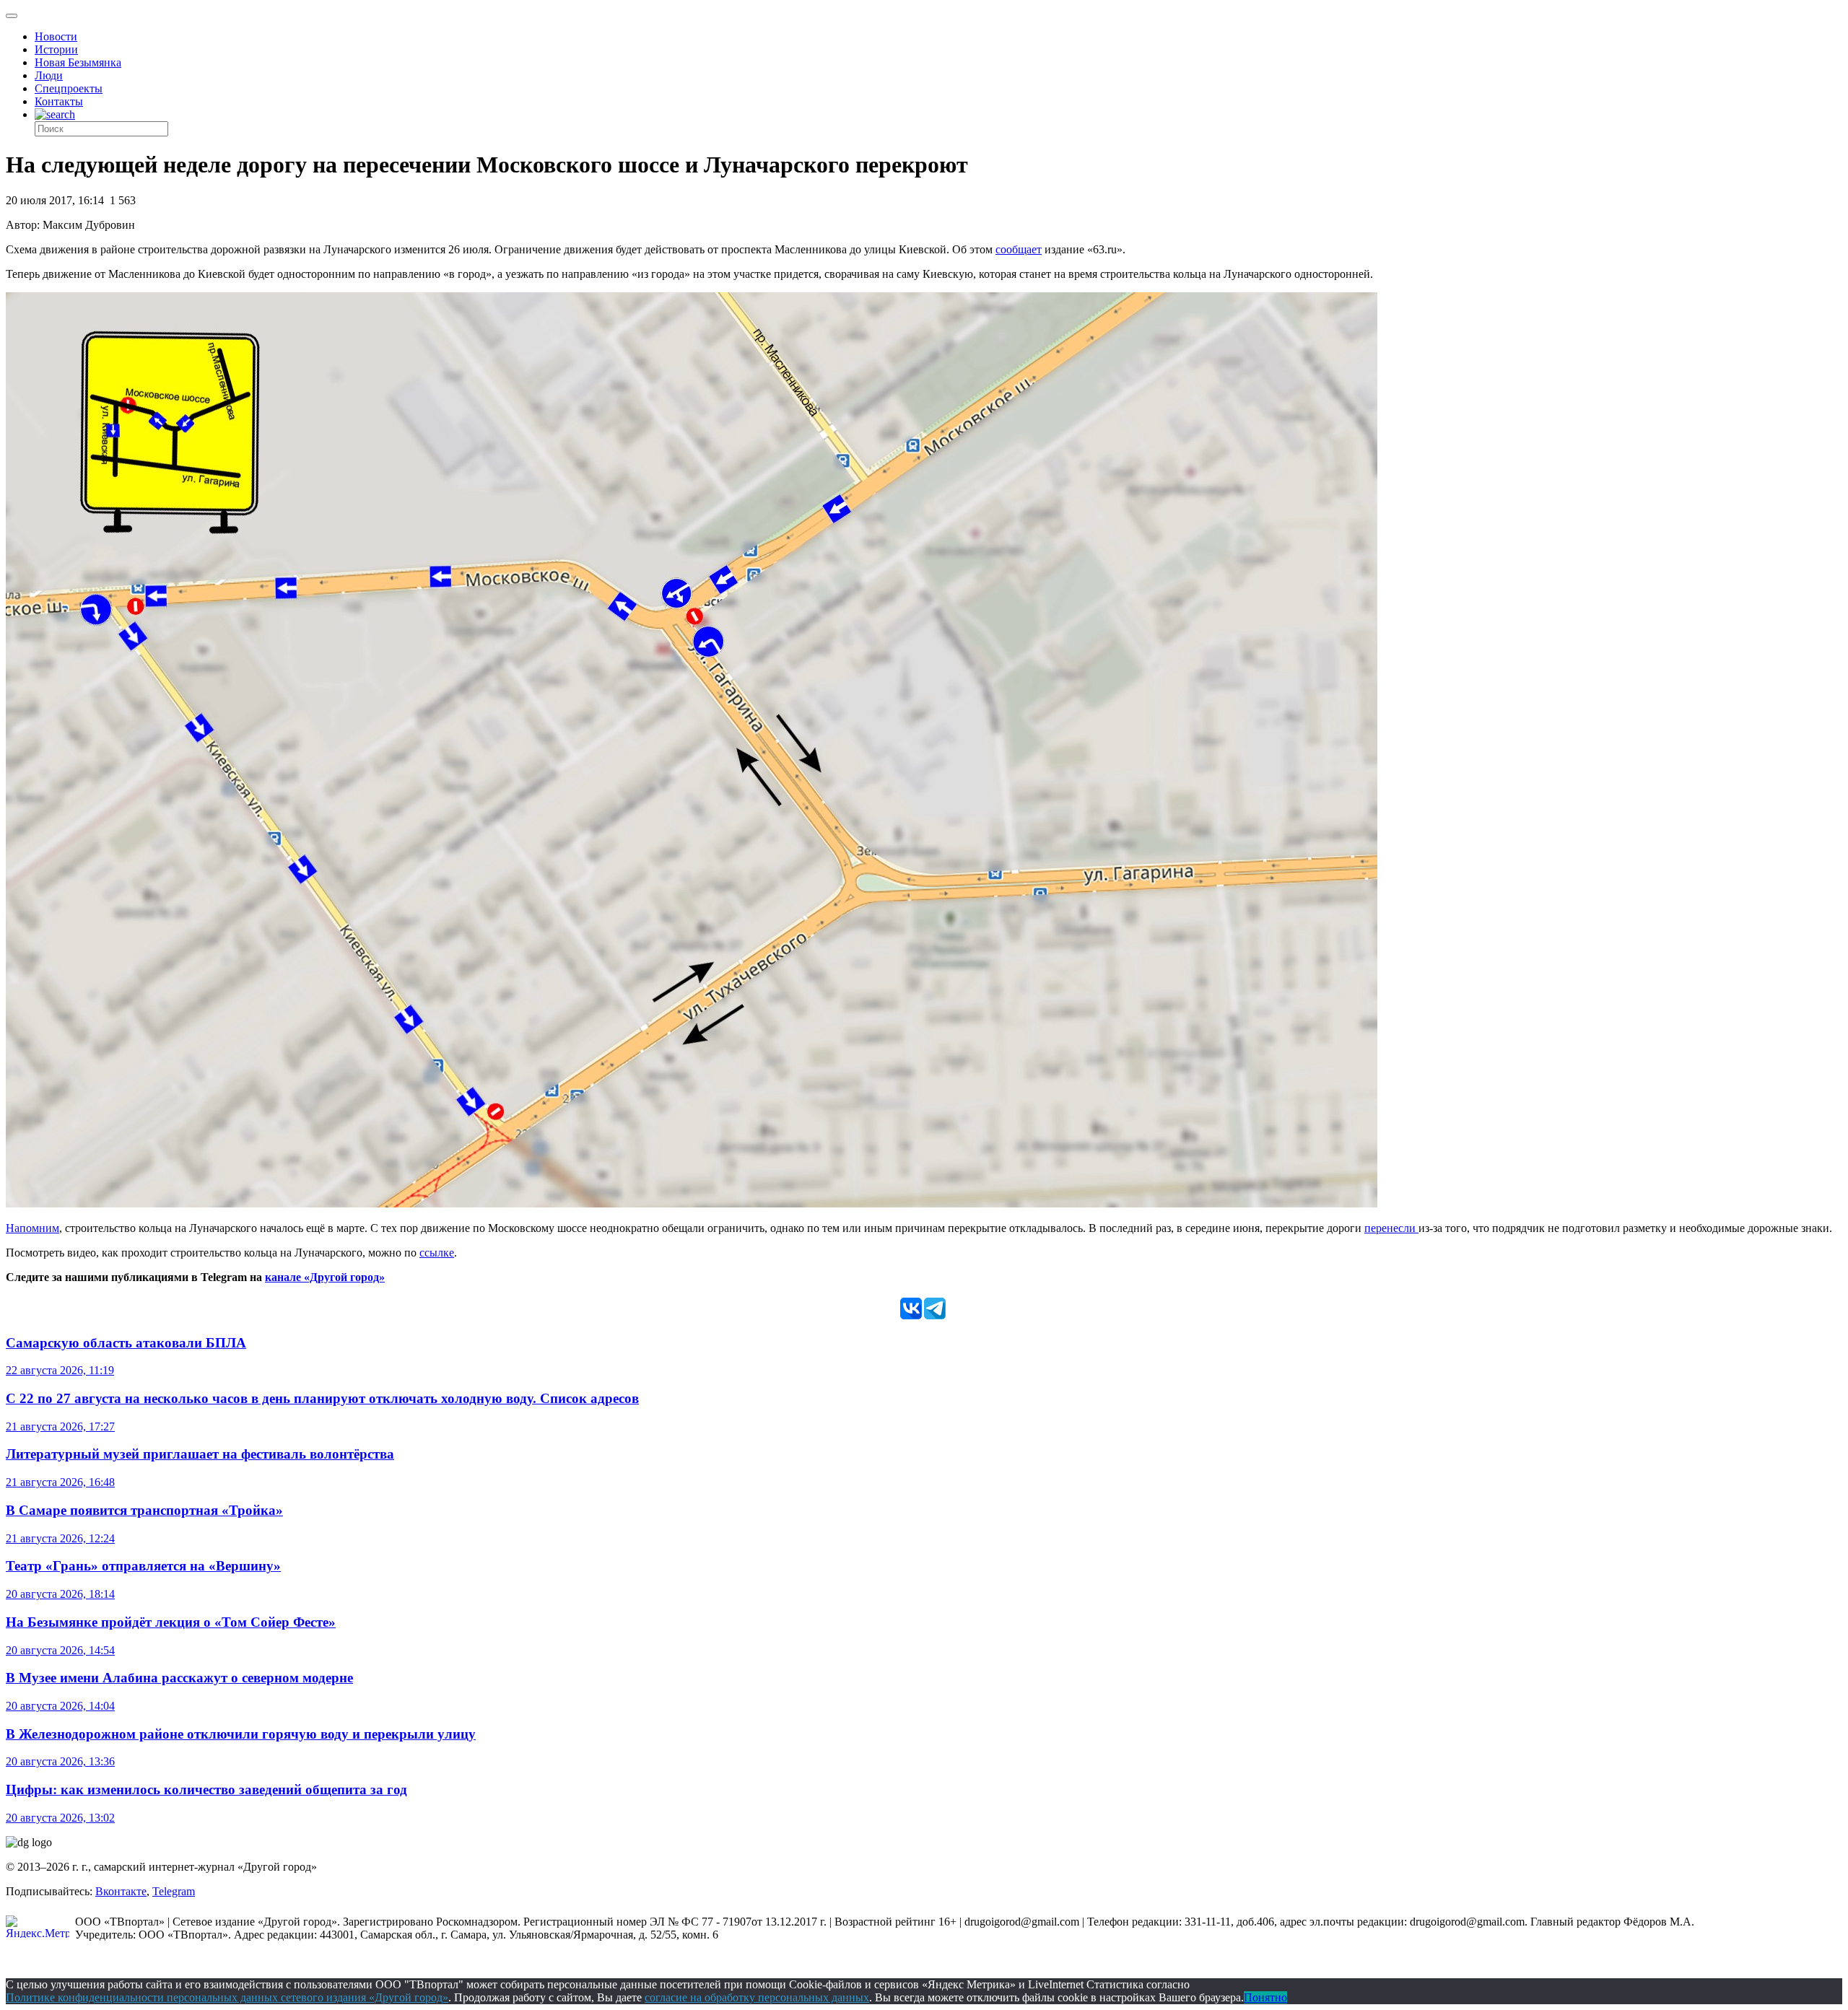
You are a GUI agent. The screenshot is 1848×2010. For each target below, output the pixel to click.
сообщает (1019, 249)
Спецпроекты (69, 88)
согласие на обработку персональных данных (757, 1997)
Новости (56, 36)
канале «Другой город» (325, 1277)
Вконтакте (121, 1891)
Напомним (32, 1228)
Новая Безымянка (78, 62)
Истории (56, 49)
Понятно (1265, 1997)
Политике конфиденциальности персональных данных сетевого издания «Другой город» (227, 1997)
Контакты (59, 101)
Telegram (174, 1891)
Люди (49, 75)
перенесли (1391, 1228)
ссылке (437, 1253)
